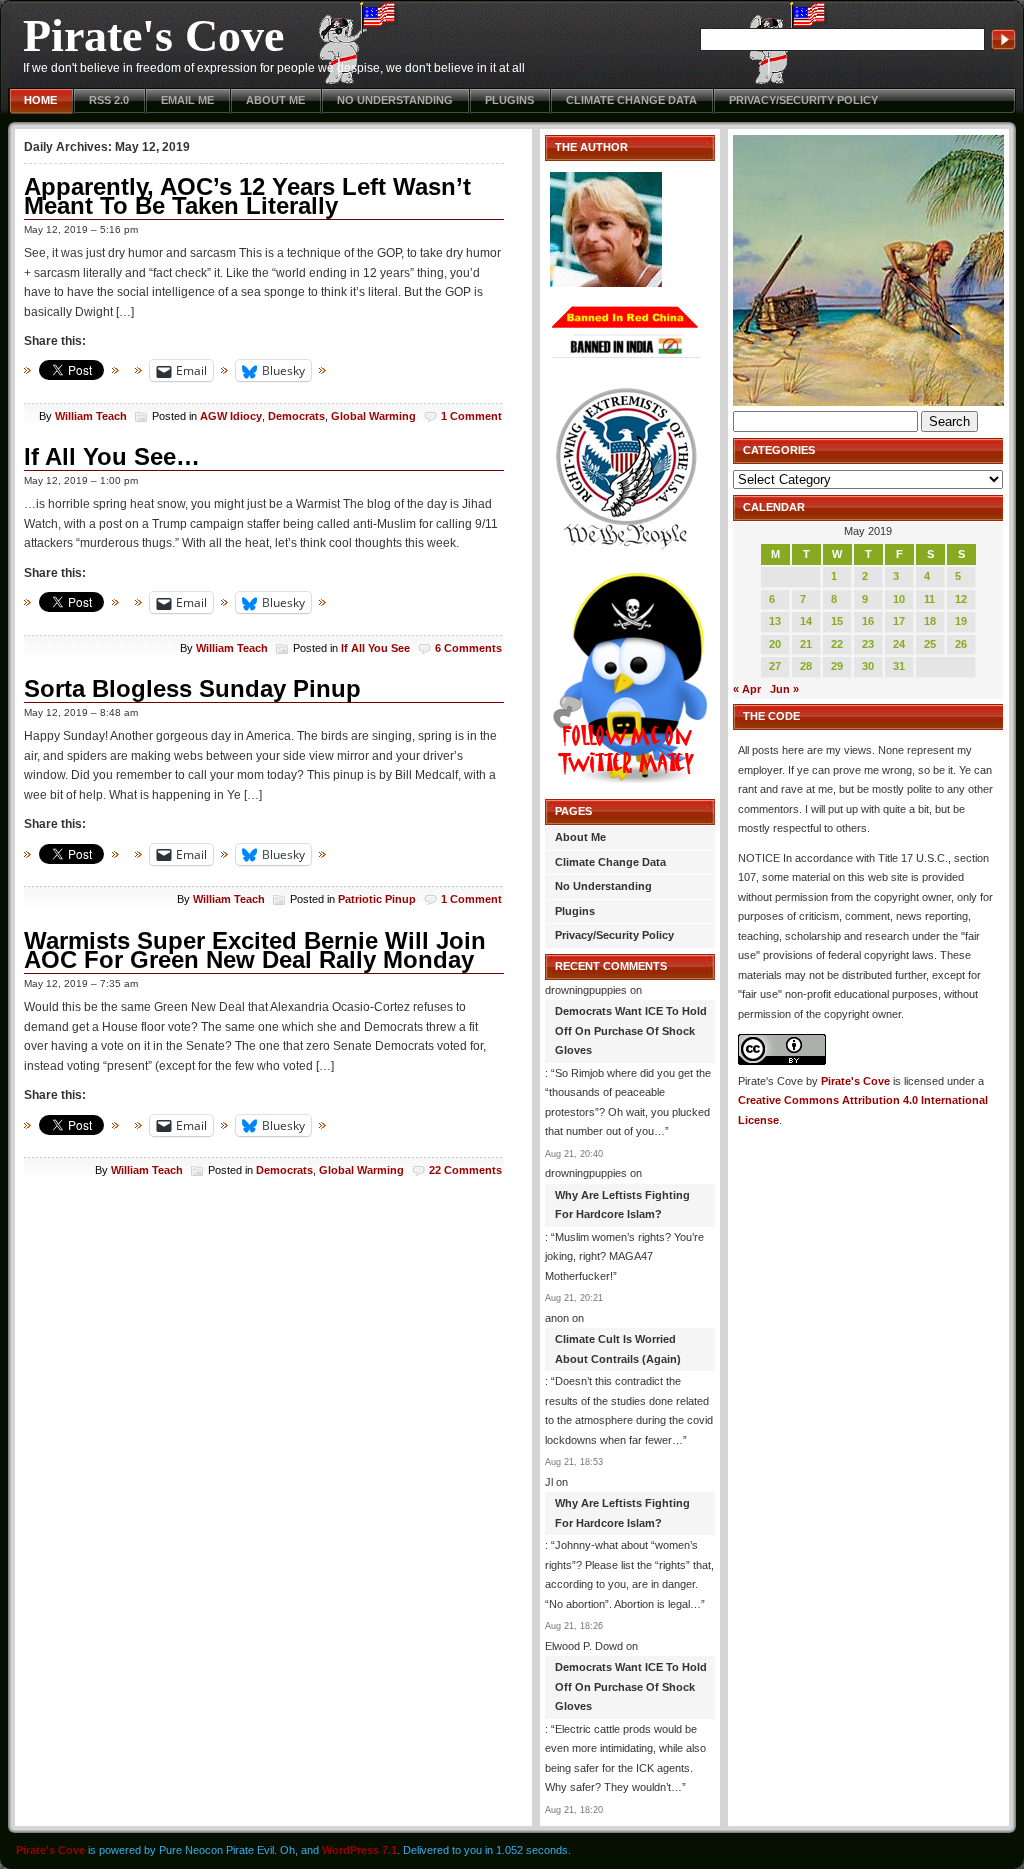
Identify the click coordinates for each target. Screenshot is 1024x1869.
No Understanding (395, 100)
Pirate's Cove (153, 35)
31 (899, 666)
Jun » (784, 689)
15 (837, 621)
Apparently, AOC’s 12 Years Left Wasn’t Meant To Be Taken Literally (247, 196)
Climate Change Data (631, 100)
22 (837, 644)
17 (899, 621)
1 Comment (471, 416)
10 (899, 599)
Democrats (296, 416)
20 (775, 644)
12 (961, 599)
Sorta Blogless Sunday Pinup (192, 688)
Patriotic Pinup (377, 899)
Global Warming (373, 416)
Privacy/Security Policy (803, 100)
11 (929, 599)
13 (775, 621)
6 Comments (468, 648)
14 (806, 621)
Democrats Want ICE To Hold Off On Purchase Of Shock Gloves (631, 1030)
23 (868, 644)
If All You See (375, 648)
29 (837, 666)
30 (868, 666)
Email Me (187, 100)
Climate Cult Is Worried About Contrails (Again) (618, 1349)
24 (899, 644)
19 (961, 621)
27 (775, 666)
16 (868, 621)
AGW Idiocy (231, 416)
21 (806, 644)
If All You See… (112, 456)
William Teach (91, 416)
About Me (275, 100)
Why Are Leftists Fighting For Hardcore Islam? (622, 1205)
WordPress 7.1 (359, 1850)
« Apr (747, 689)
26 (961, 644)
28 (806, 666)
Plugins (509, 100)
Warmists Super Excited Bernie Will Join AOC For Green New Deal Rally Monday (255, 950)
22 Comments (465, 1170)
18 (930, 621)
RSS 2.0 (109, 100)
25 (930, 644)
